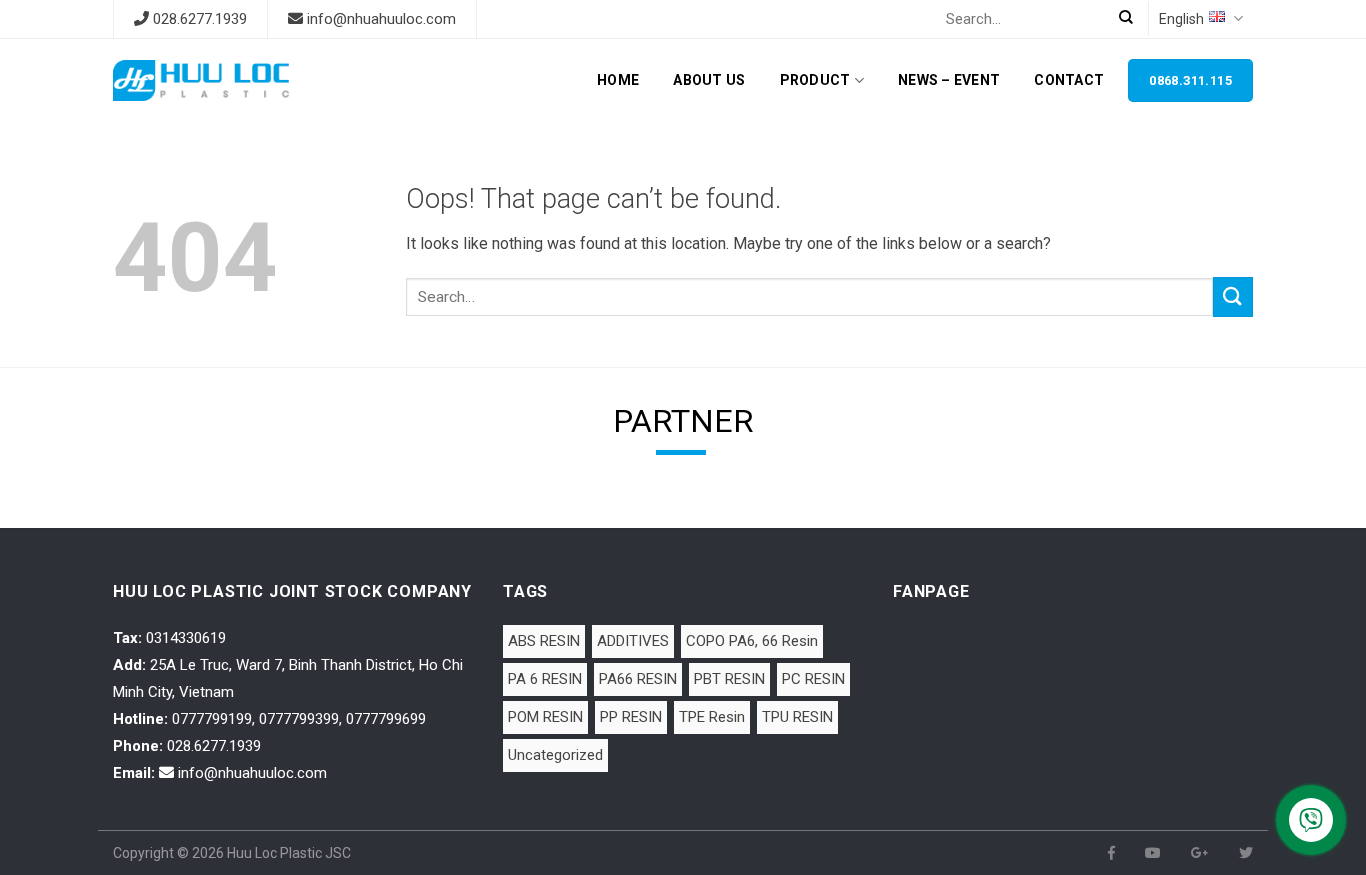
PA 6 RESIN (545, 679)
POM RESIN (545, 717)
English (1181, 19)
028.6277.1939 (200, 19)
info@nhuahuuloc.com (381, 19)
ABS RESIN (544, 641)
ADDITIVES (633, 641)
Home (618, 80)
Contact (1069, 80)
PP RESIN (631, 717)
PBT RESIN (729, 679)
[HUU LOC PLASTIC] (201, 80)
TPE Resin (712, 717)
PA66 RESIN (638, 679)
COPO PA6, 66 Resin (752, 641)
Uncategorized (555, 755)
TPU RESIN (797, 717)
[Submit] (1233, 296)
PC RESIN (813, 679)
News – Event (949, 80)
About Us (709, 80)
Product (815, 80)
